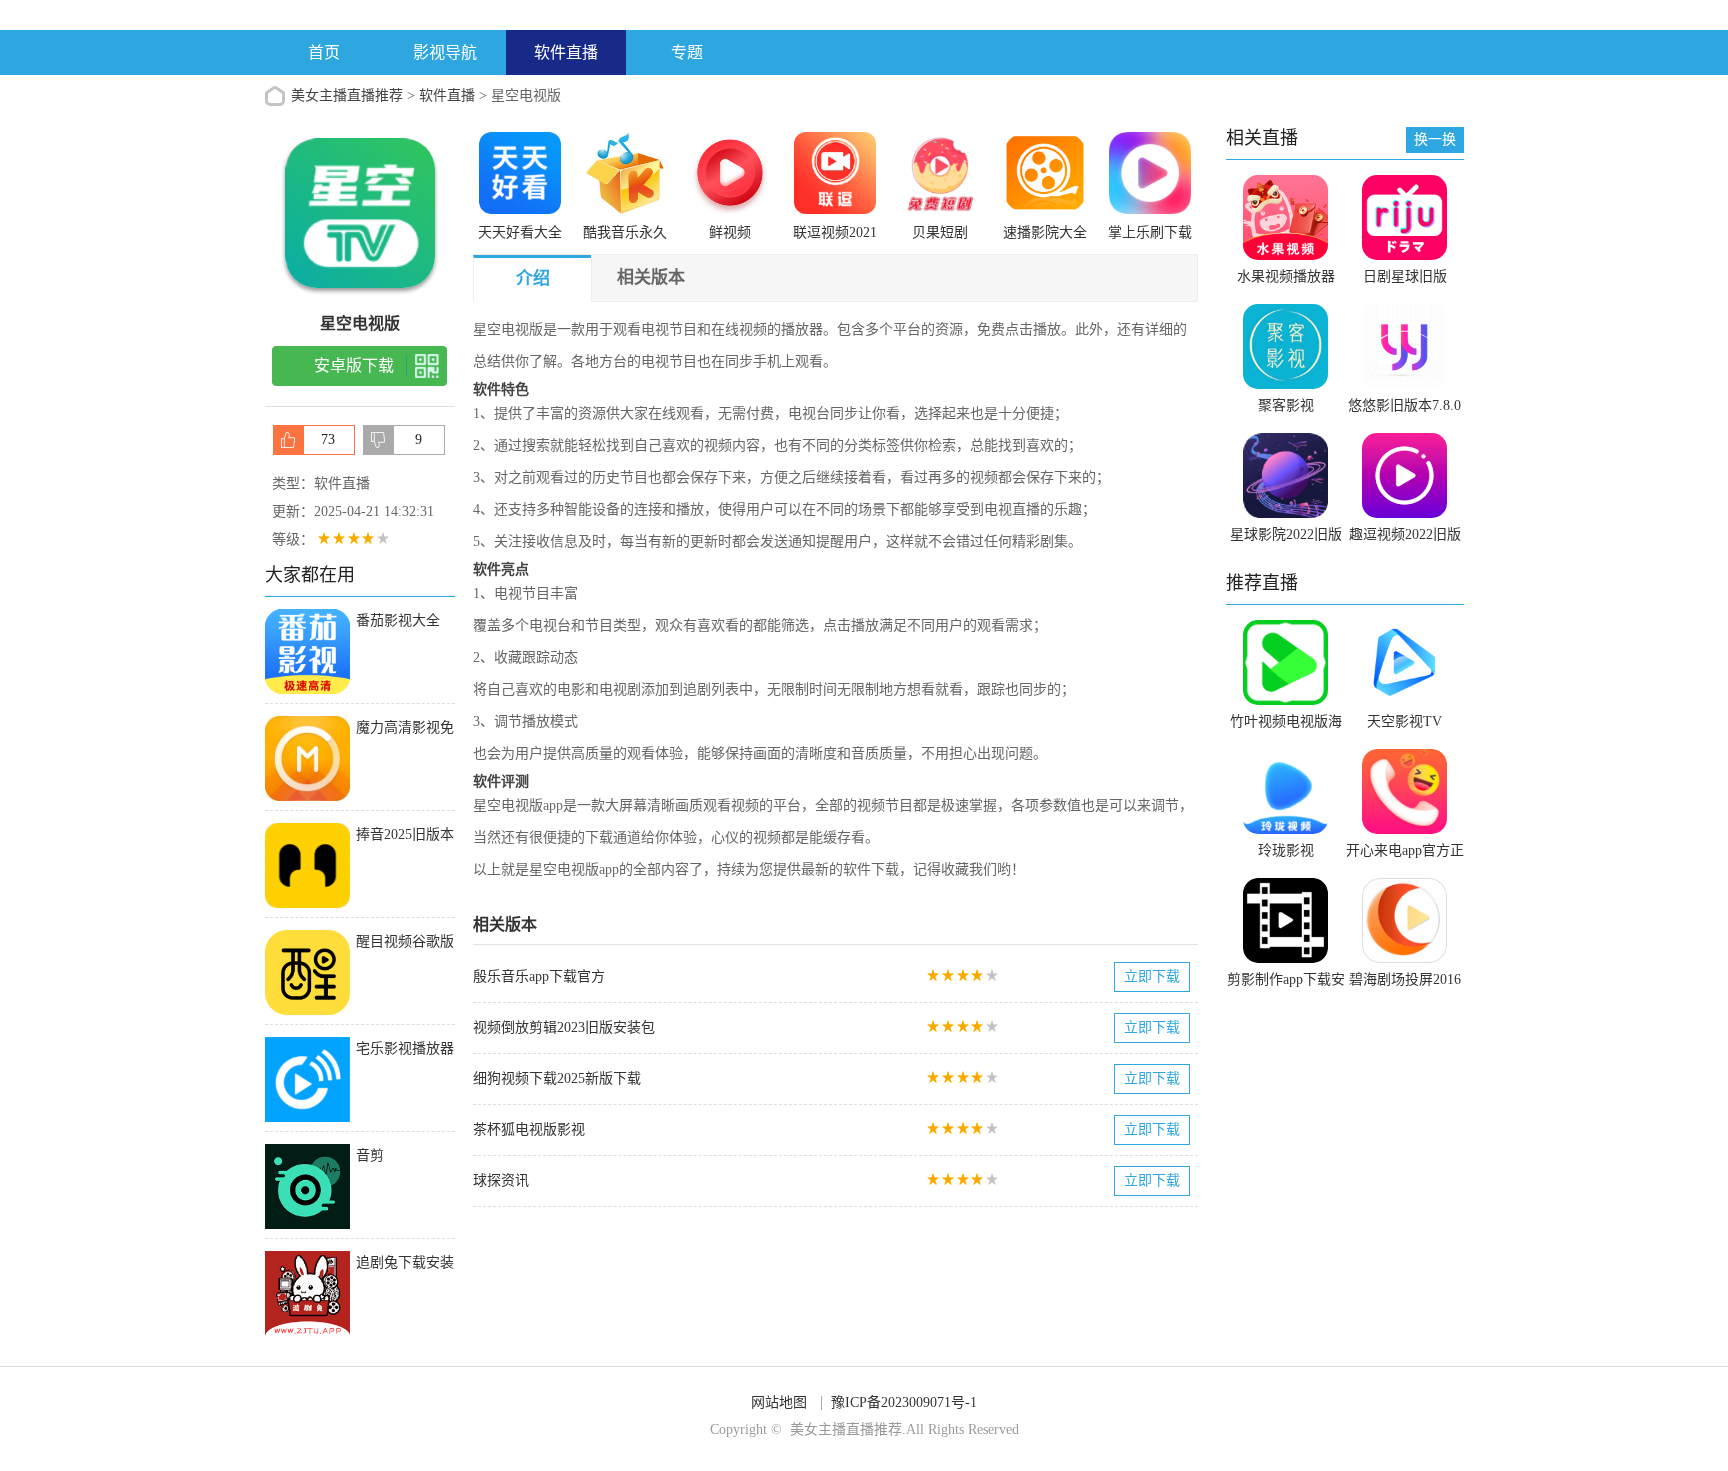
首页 (324, 52)
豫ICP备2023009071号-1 (904, 1402)
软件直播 (566, 52)
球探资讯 (501, 1180)
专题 (687, 52)
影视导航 (445, 52)
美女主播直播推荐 (347, 95)
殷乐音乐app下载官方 (539, 976)
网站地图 (779, 1402)
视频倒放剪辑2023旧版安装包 (564, 1027)
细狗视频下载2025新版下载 (557, 1078)
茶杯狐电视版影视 (529, 1129)
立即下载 (1152, 976)
